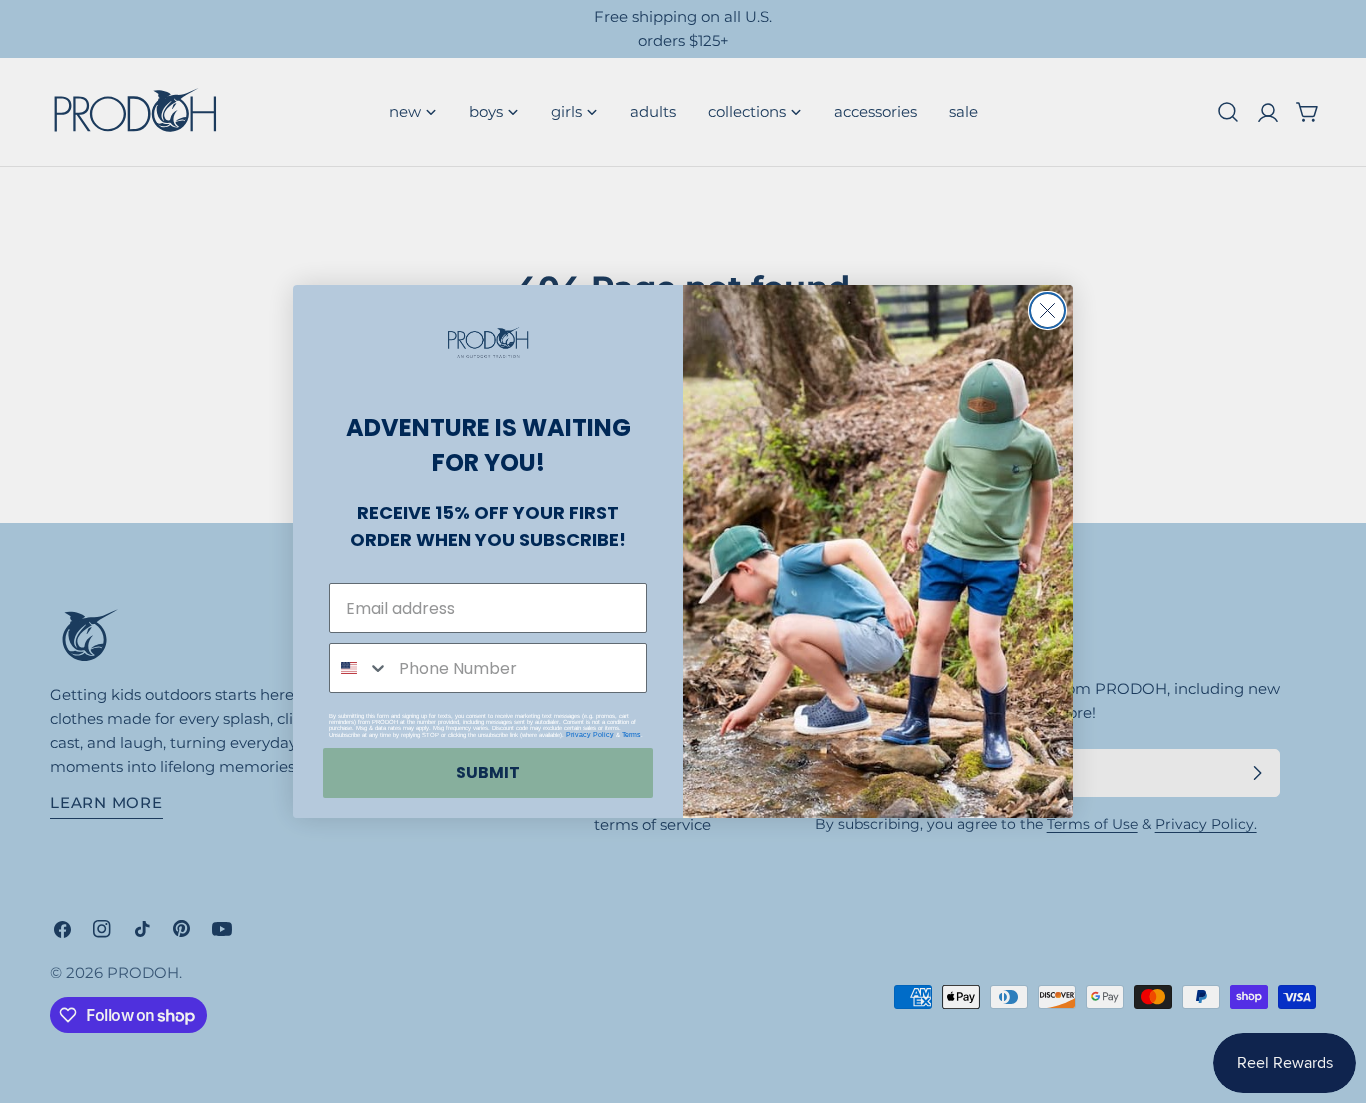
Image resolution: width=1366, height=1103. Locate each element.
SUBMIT (488, 772)
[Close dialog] (1047, 310)
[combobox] (359, 668)
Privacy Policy (590, 734)
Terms (631, 734)
